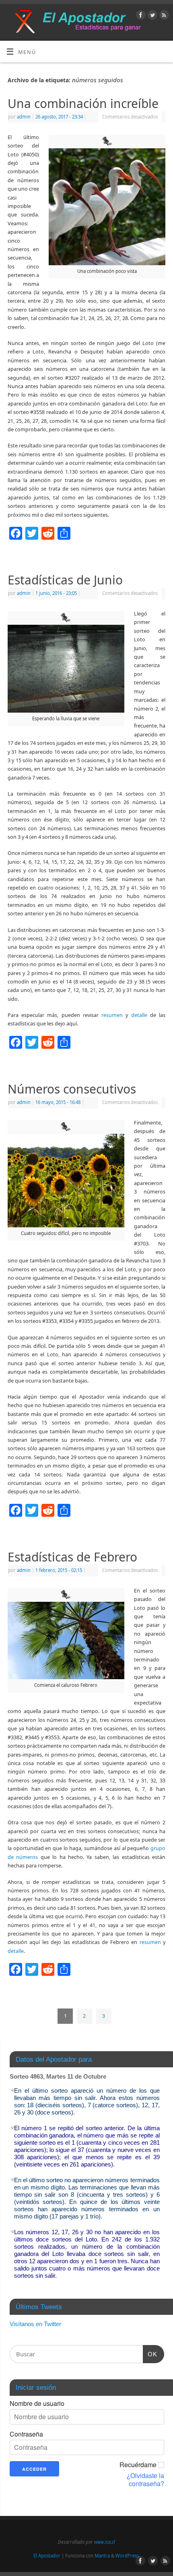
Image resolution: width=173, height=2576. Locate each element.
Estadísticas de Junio (65, 580)
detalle (139, 1015)
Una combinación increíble (83, 103)
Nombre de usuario (37, 2403)
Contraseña (26, 2434)
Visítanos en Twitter (35, 2324)
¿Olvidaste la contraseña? (145, 2480)
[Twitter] (151, 16)
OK (150, 2354)
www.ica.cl (105, 2542)
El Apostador (47, 2556)
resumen (112, 1015)
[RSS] (163, 16)
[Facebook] (140, 16)
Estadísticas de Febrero (72, 1557)
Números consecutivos (72, 1089)
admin (24, 117)
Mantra (102, 2556)
